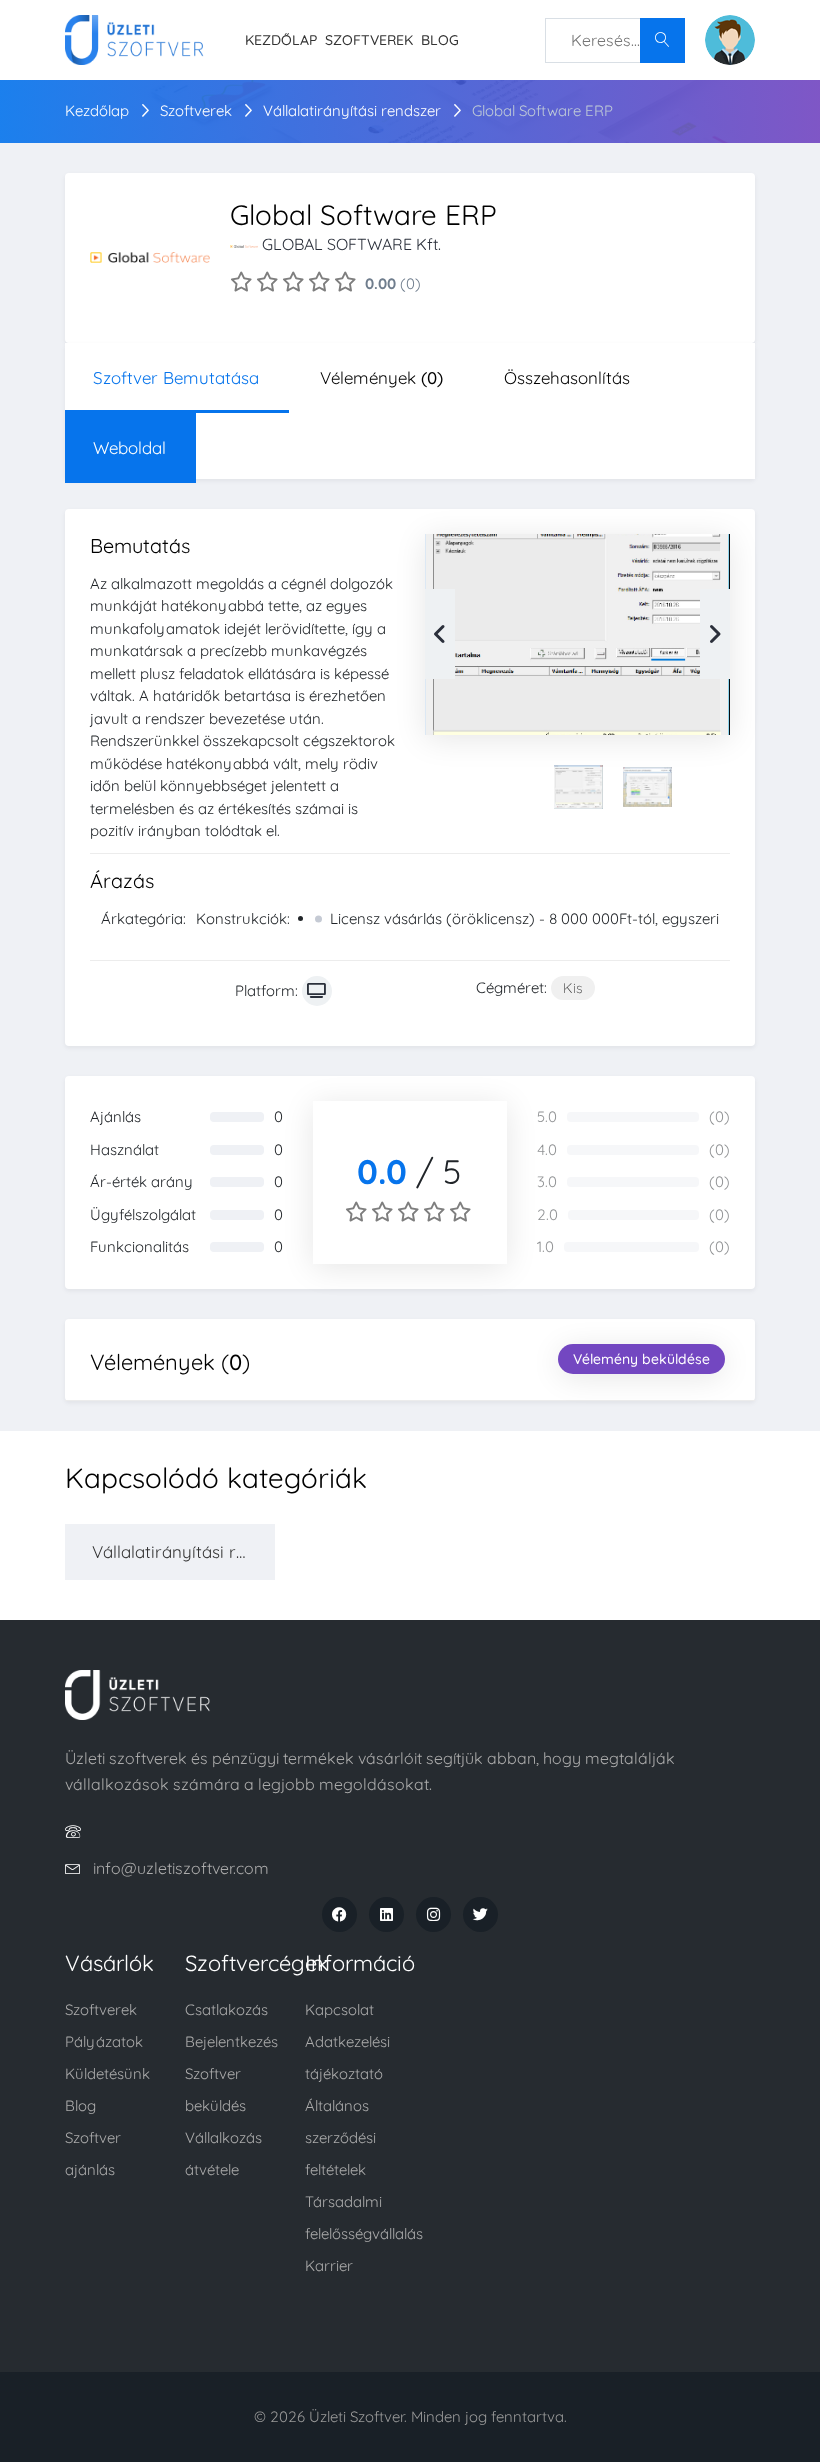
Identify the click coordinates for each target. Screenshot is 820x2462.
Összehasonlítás (567, 377)
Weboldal (129, 447)
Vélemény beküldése (641, 1359)
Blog (440, 40)
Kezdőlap (281, 40)
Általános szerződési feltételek (340, 2137)
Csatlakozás (226, 2009)
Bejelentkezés (231, 2041)
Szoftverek (369, 40)
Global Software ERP (542, 110)
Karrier (329, 2265)
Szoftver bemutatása (176, 377)
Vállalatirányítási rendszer (354, 110)
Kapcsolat (339, 2009)
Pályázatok (104, 2041)
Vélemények (381, 377)
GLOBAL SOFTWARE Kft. (351, 244)
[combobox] (615, 40)
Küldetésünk (107, 2073)
